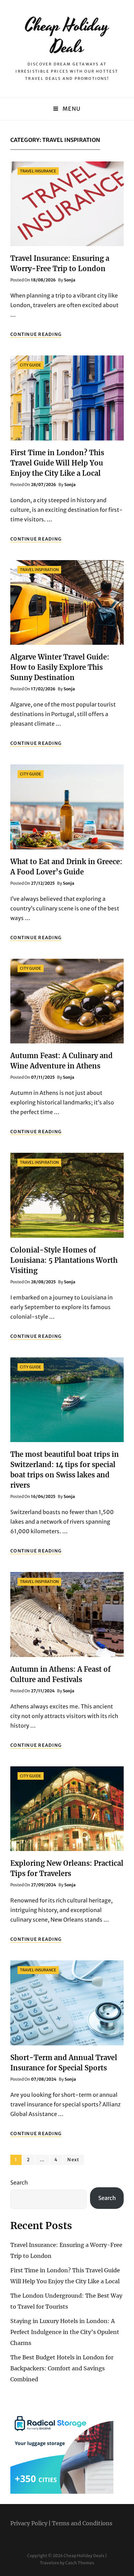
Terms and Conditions (82, 2523)
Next (73, 2160)
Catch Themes (80, 2563)
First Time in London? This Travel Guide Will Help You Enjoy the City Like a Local (57, 463)
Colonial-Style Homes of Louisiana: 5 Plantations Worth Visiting (64, 1260)
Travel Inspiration (39, 570)
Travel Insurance (38, 171)
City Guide (31, 365)
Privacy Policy (29, 2523)
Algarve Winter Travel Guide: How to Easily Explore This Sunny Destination (60, 667)
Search (19, 2182)
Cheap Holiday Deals (67, 37)
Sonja (70, 280)
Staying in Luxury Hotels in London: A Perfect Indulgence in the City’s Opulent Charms (65, 2332)
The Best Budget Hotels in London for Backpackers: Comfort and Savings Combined (62, 2368)
